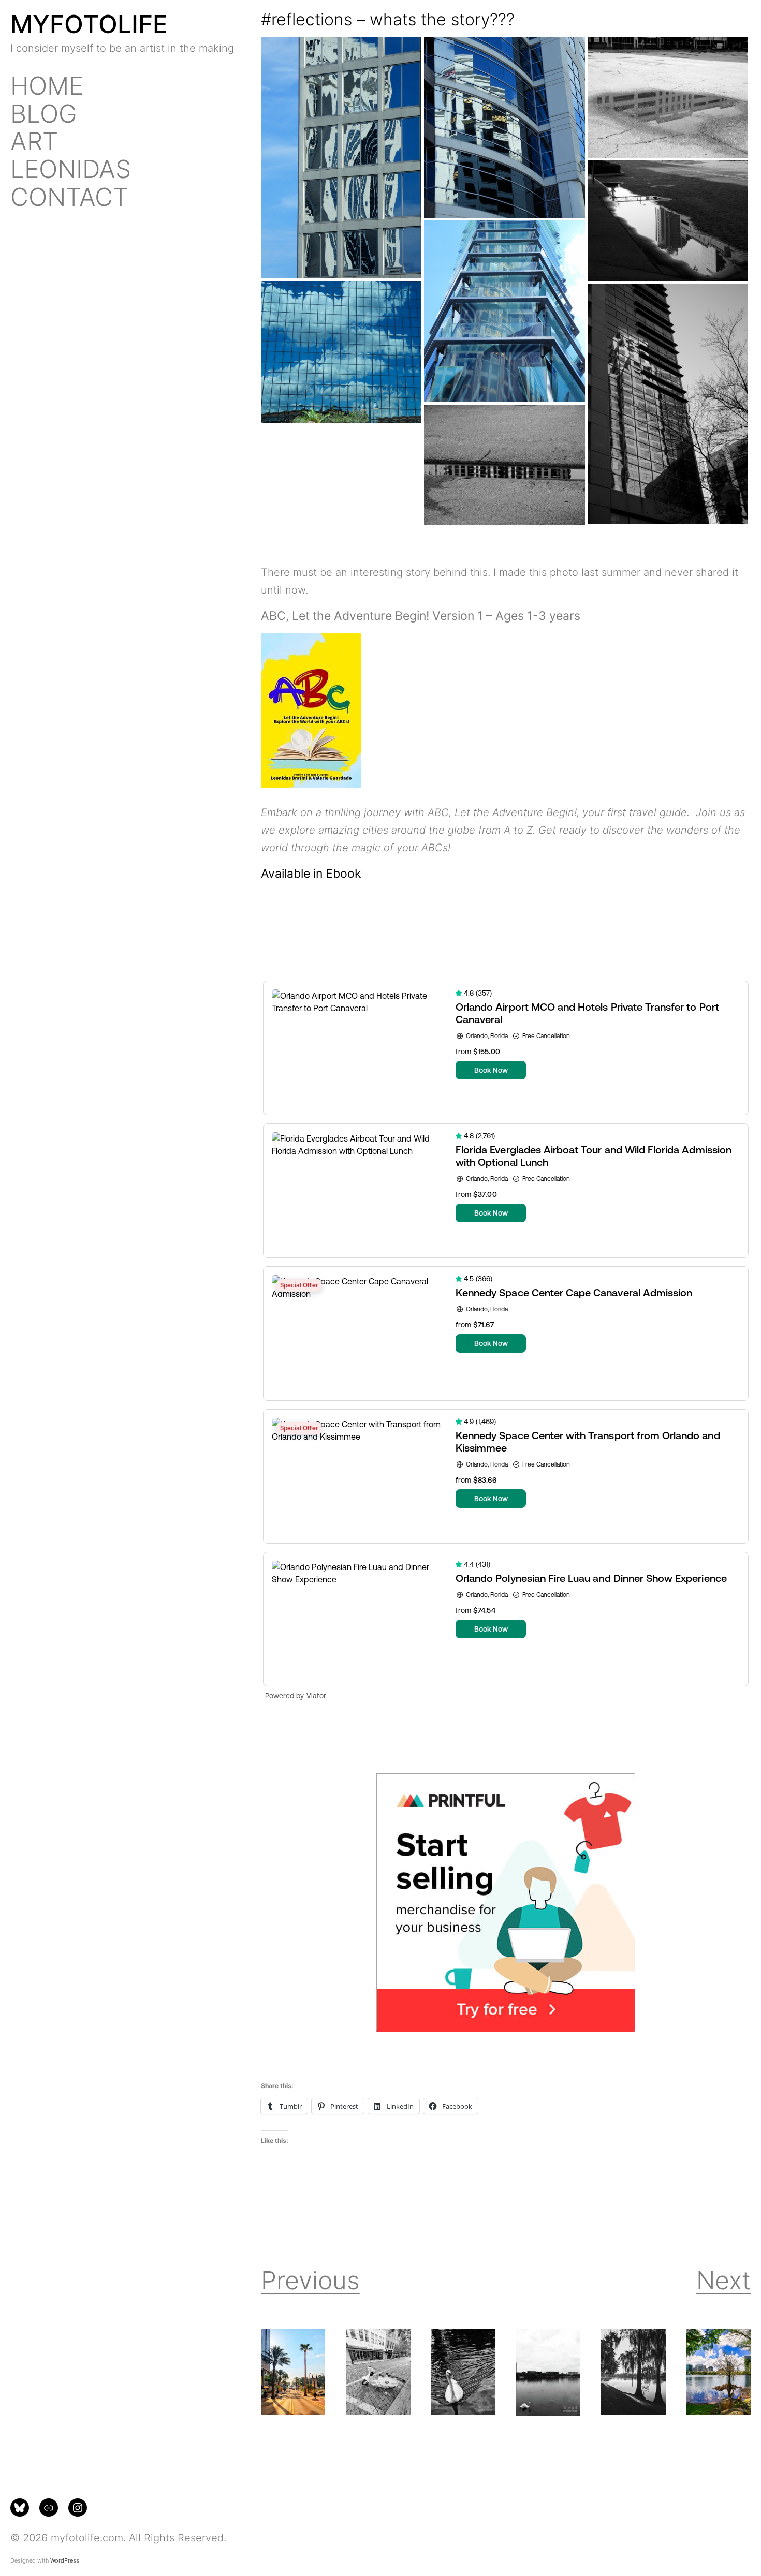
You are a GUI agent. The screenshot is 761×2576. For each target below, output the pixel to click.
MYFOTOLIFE (89, 24)
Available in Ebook (311, 873)
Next (723, 2280)
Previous (310, 2280)
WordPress (65, 2560)
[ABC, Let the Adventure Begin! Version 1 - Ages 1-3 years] (311, 784)
